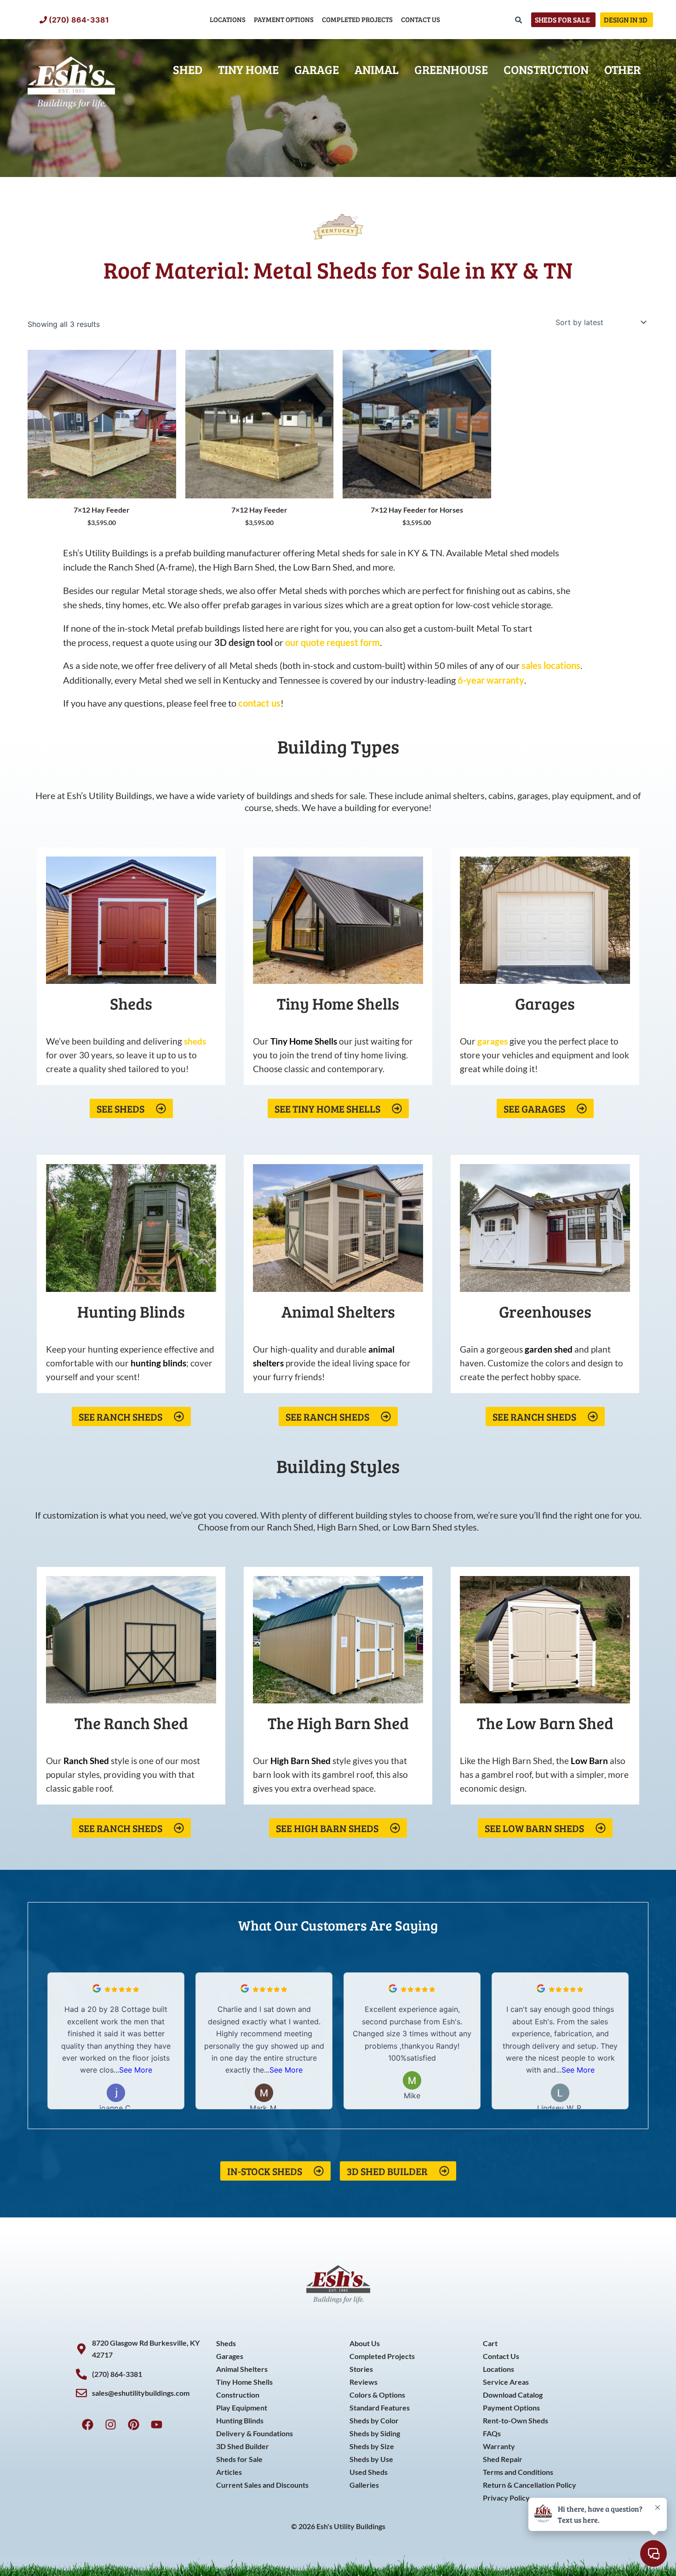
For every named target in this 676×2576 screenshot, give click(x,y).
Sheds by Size (372, 2446)
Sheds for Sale (239, 2459)
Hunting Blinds (240, 2420)
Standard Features (380, 2408)
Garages (230, 2356)
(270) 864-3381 (79, 20)
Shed (188, 69)
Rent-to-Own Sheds (516, 2420)
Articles (229, 2472)
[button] (623, 2041)
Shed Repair (503, 2459)
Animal (377, 69)
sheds (195, 1041)
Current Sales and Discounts (262, 2485)
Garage (317, 69)
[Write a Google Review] (97, 1990)
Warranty (499, 2446)
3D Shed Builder (243, 2446)
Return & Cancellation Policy (530, 2485)
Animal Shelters (242, 2369)
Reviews (364, 2382)
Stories (361, 2369)
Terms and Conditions (518, 2472)
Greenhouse (451, 69)
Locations (228, 19)
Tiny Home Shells (244, 2382)
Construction (546, 69)
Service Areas (506, 2382)
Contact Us (421, 19)
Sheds (226, 2343)
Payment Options (284, 19)
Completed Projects (357, 19)
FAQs (492, 2433)
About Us (365, 2343)
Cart (490, 2343)
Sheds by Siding (375, 2433)
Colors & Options (377, 2395)
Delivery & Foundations (255, 2433)
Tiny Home (248, 69)
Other (622, 69)
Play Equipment (242, 2408)
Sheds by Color (374, 2420)
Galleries (364, 2485)
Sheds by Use (371, 2459)
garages (493, 1041)
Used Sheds (369, 2472)
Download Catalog (513, 2395)
